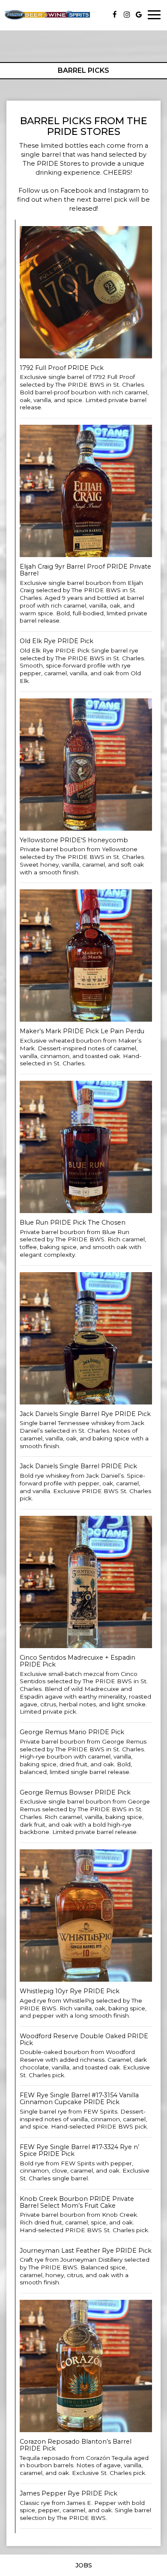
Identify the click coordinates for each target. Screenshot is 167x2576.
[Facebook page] (115, 15)
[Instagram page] (127, 15)
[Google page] (139, 15)
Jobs (84, 2565)
